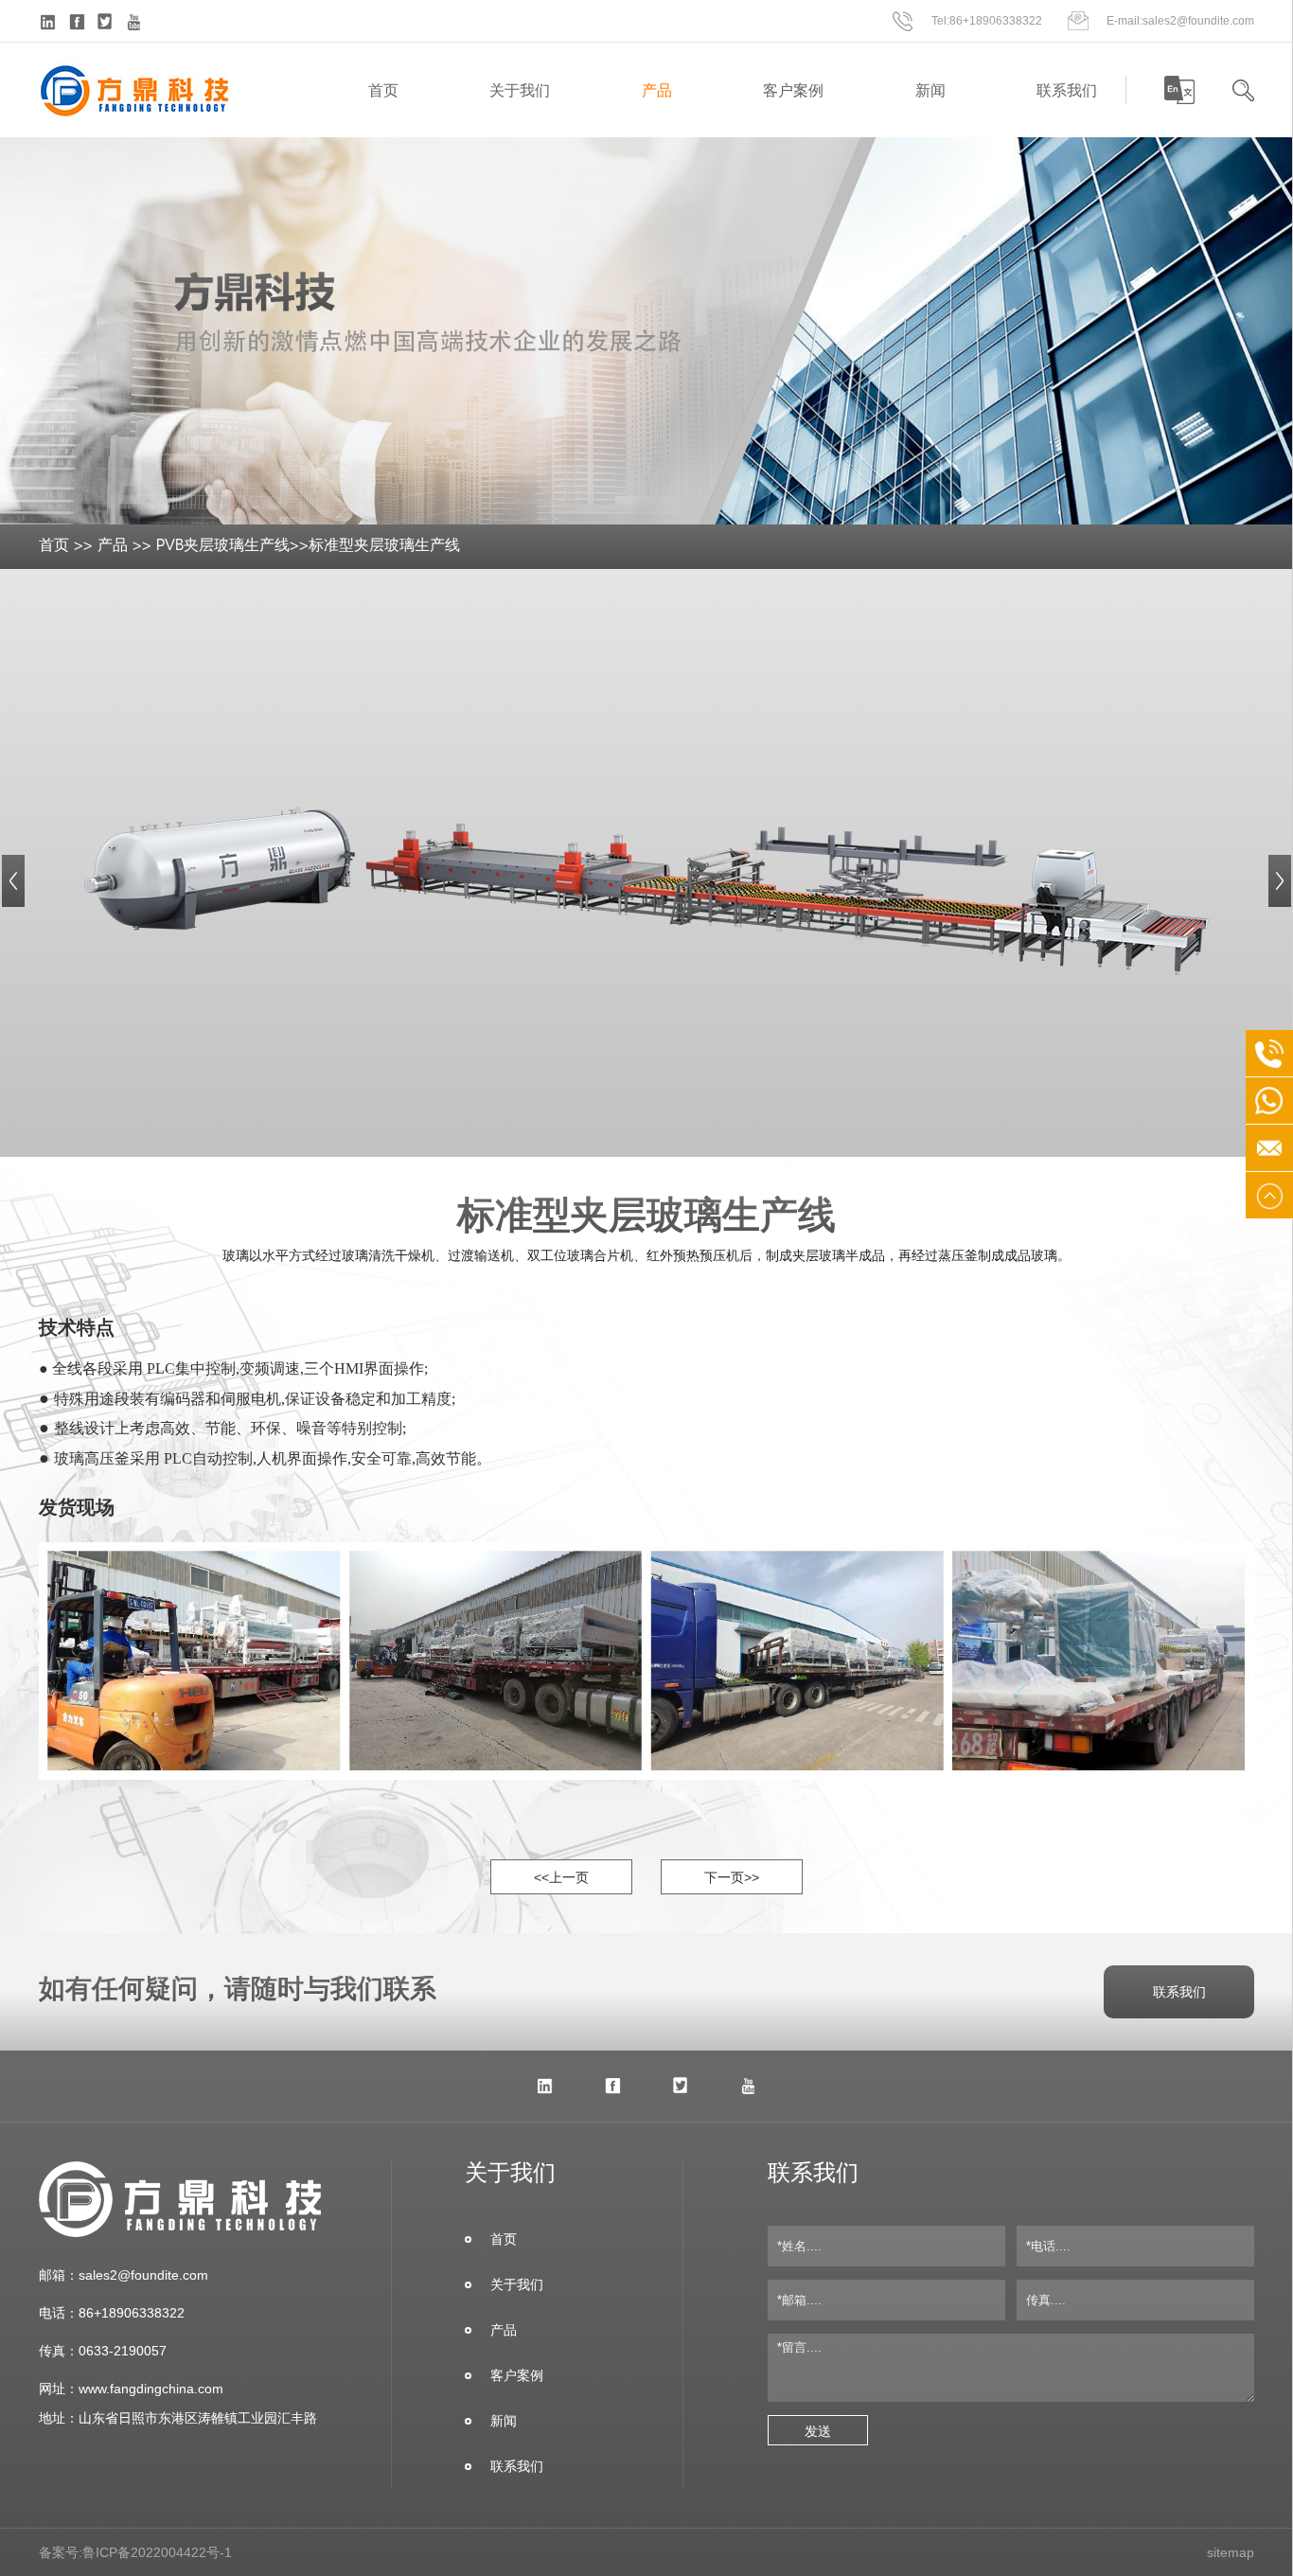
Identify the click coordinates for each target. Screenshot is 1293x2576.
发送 (818, 2431)
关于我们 (520, 90)
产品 (657, 90)
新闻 (930, 90)
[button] (13, 881)
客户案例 (793, 90)
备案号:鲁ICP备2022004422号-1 (135, 2552)
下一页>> (732, 1877)
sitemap (1231, 2552)
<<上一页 (561, 1877)
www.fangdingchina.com (151, 2389)
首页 (383, 90)
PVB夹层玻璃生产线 (223, 546)
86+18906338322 (996, 20)
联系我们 (1067, 90)
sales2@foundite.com (1198, 20)
